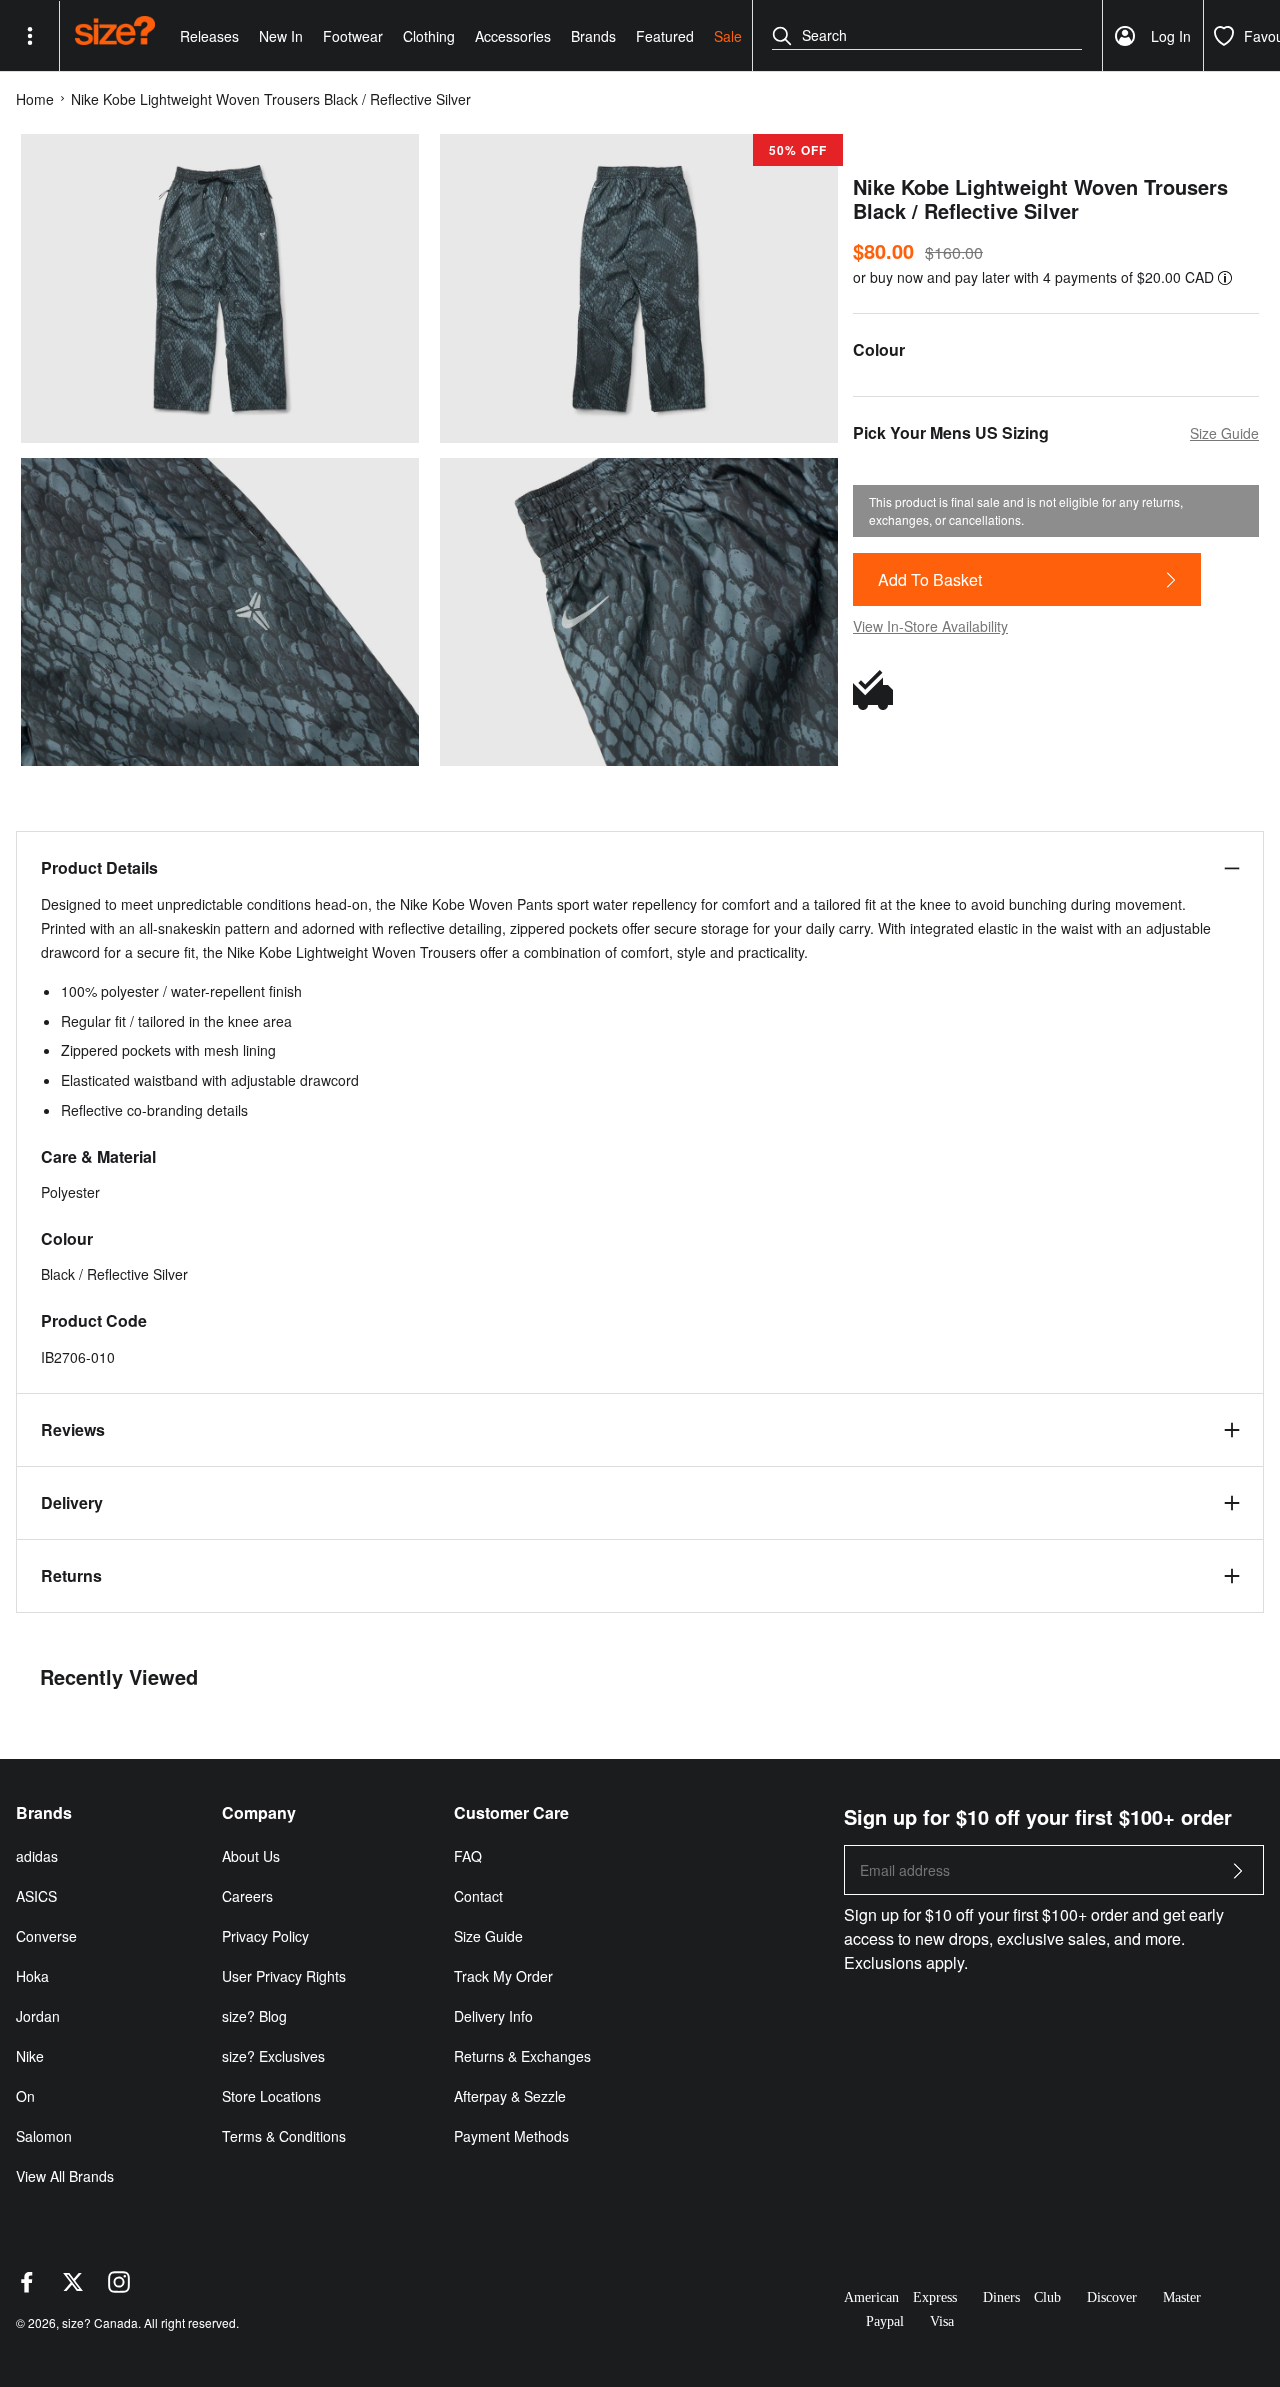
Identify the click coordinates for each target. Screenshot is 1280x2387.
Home (35, 99)
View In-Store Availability (930, 626)
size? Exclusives (273, 2056)
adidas (37, 1856)
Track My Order (503, 1976)
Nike (30, 2056)
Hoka (32, 1976)
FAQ (468, 1856)
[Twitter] (73, 2287)
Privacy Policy (265, 1936)
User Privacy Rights (284, 1976)
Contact (478, 1896)
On (25, 2096)
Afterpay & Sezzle (510, 2096)
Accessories (513, 36)
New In (281, 36)
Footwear (353, 36)
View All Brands (65, 2176)
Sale (728, 36)
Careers (247, 1896)
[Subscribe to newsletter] (1238, 1876)
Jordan (38, 2016)
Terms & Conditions (284, 2136)
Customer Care (511, 1813)
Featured (665, 36)
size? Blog (254, 2016)
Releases (209, 36)
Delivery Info (493, 2016)
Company (259, 1813)
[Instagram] (119, 2287)
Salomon (44, 2136)
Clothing (429, 36)
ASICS (36, 1896)
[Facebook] (27, 2287)
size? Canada (100, 2322)
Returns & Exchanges (522, 2056)
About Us (251, 1856)
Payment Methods (511, 2136)
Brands (593, 36)
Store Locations (271, 2096)
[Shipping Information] (878, 690)
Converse (46, 1936)
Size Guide (488, 1936)
